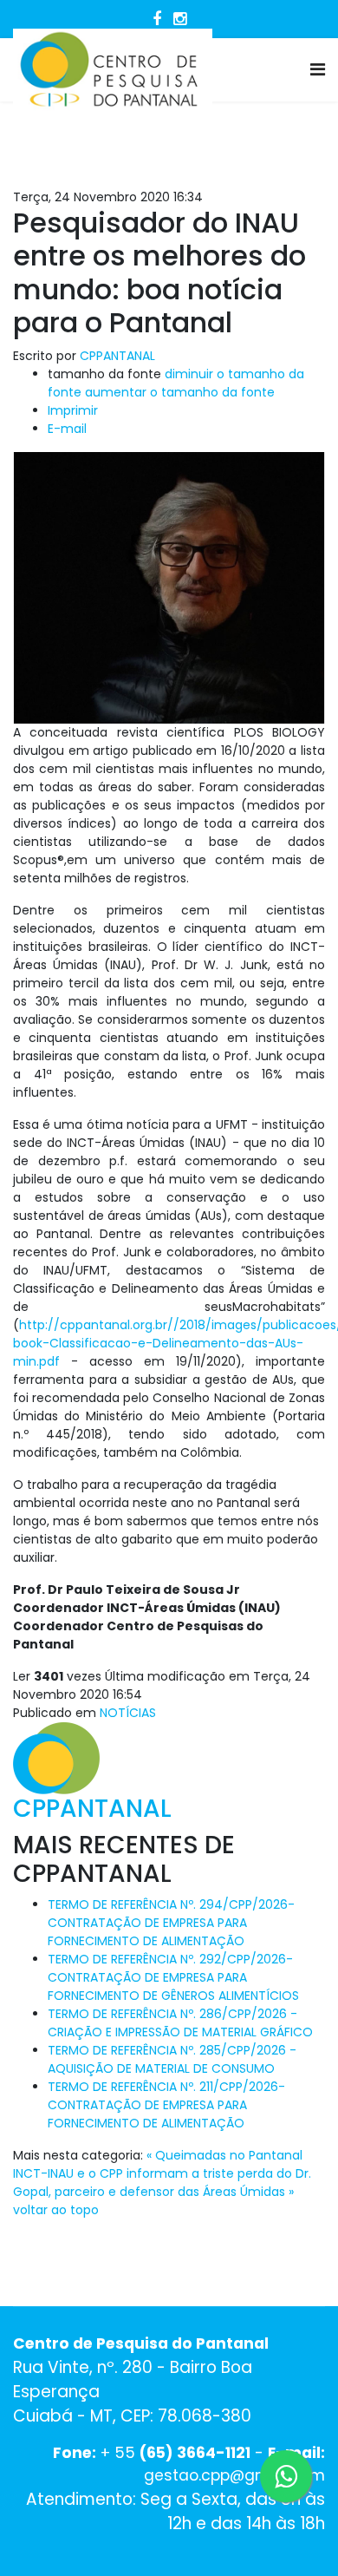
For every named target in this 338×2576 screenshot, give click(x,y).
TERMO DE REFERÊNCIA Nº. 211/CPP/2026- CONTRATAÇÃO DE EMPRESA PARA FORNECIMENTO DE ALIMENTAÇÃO (166, 2105)
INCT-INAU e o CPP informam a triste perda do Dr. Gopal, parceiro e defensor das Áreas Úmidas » (162, 2183)
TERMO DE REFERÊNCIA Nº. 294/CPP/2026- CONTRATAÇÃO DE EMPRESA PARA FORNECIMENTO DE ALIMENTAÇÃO (171, 1923)
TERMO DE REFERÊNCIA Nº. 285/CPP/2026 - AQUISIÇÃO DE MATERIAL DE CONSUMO (172, 2059)
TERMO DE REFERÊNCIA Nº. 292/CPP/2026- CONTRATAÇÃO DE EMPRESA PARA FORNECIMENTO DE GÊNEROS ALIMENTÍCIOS (173, 1977)
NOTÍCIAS (128, 1713)
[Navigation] (318, 70)
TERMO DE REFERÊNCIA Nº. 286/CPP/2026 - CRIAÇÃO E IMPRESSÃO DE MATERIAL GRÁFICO (180, 2023)
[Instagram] (180, 19)
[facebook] (157, 19)
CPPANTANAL (117, 356)
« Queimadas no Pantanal (224, 2155)
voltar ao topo (56, 2210)
